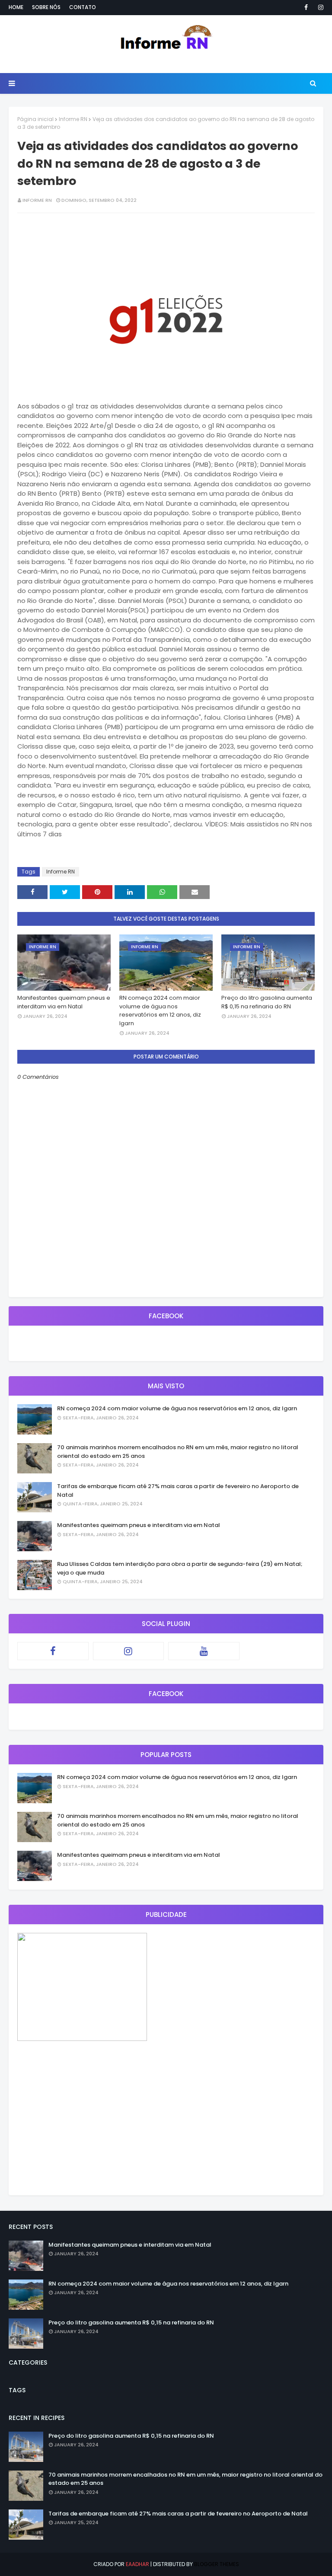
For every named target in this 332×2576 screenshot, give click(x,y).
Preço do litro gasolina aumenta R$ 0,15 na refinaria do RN (267, 1002)
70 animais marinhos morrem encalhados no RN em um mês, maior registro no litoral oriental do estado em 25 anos (178, 1452)
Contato (83, 7)
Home (16, 7)
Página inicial (35, 119)
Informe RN (73, 119)
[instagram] (319, 7)
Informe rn (37, 200)
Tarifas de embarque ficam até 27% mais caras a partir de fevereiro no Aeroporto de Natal (178, 1490)
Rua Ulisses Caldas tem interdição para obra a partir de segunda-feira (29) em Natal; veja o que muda (180, 1568)
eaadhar (137, 2564)
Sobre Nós (46, 7)
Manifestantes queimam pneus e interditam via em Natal (64, 1002)
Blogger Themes (217, 2564)
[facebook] (306, 7)
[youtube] (204, 1651)
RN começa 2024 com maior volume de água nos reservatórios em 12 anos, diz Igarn (160, 1011)
